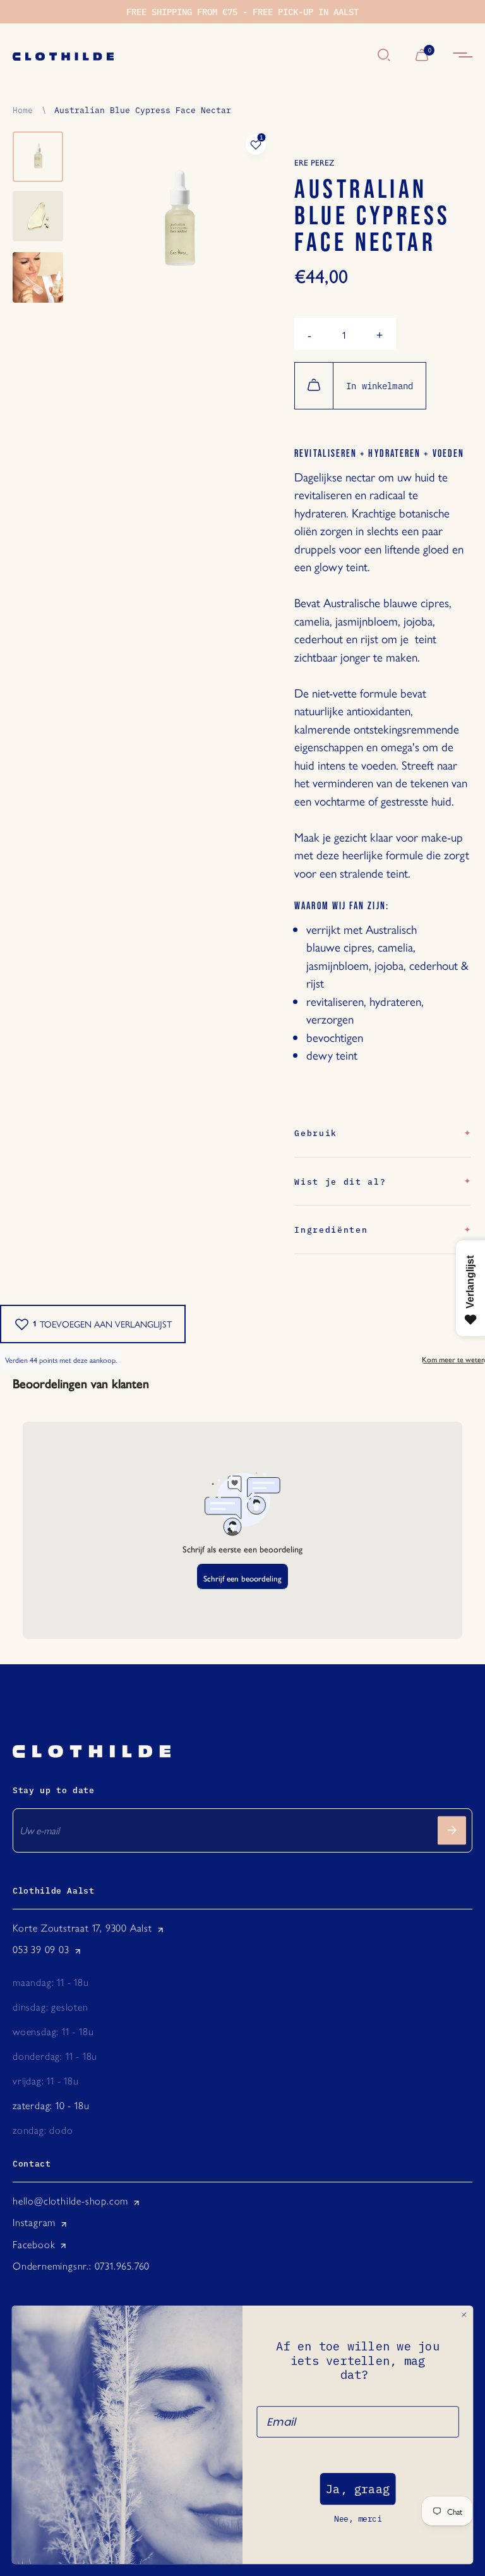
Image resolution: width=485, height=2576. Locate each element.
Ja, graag (358, 2489)
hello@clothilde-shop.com (70, 2201)
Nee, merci (358, 2519)
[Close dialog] (464, 2315)
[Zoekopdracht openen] (384, 56)
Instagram (34, 2222)
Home (23, 109)
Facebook (34, 2245)
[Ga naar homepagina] (189, 56)
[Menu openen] (463, 56)
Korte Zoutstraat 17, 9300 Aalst (82, 1928)
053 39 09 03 (41, 1950)
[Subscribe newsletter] (452, 1830)
